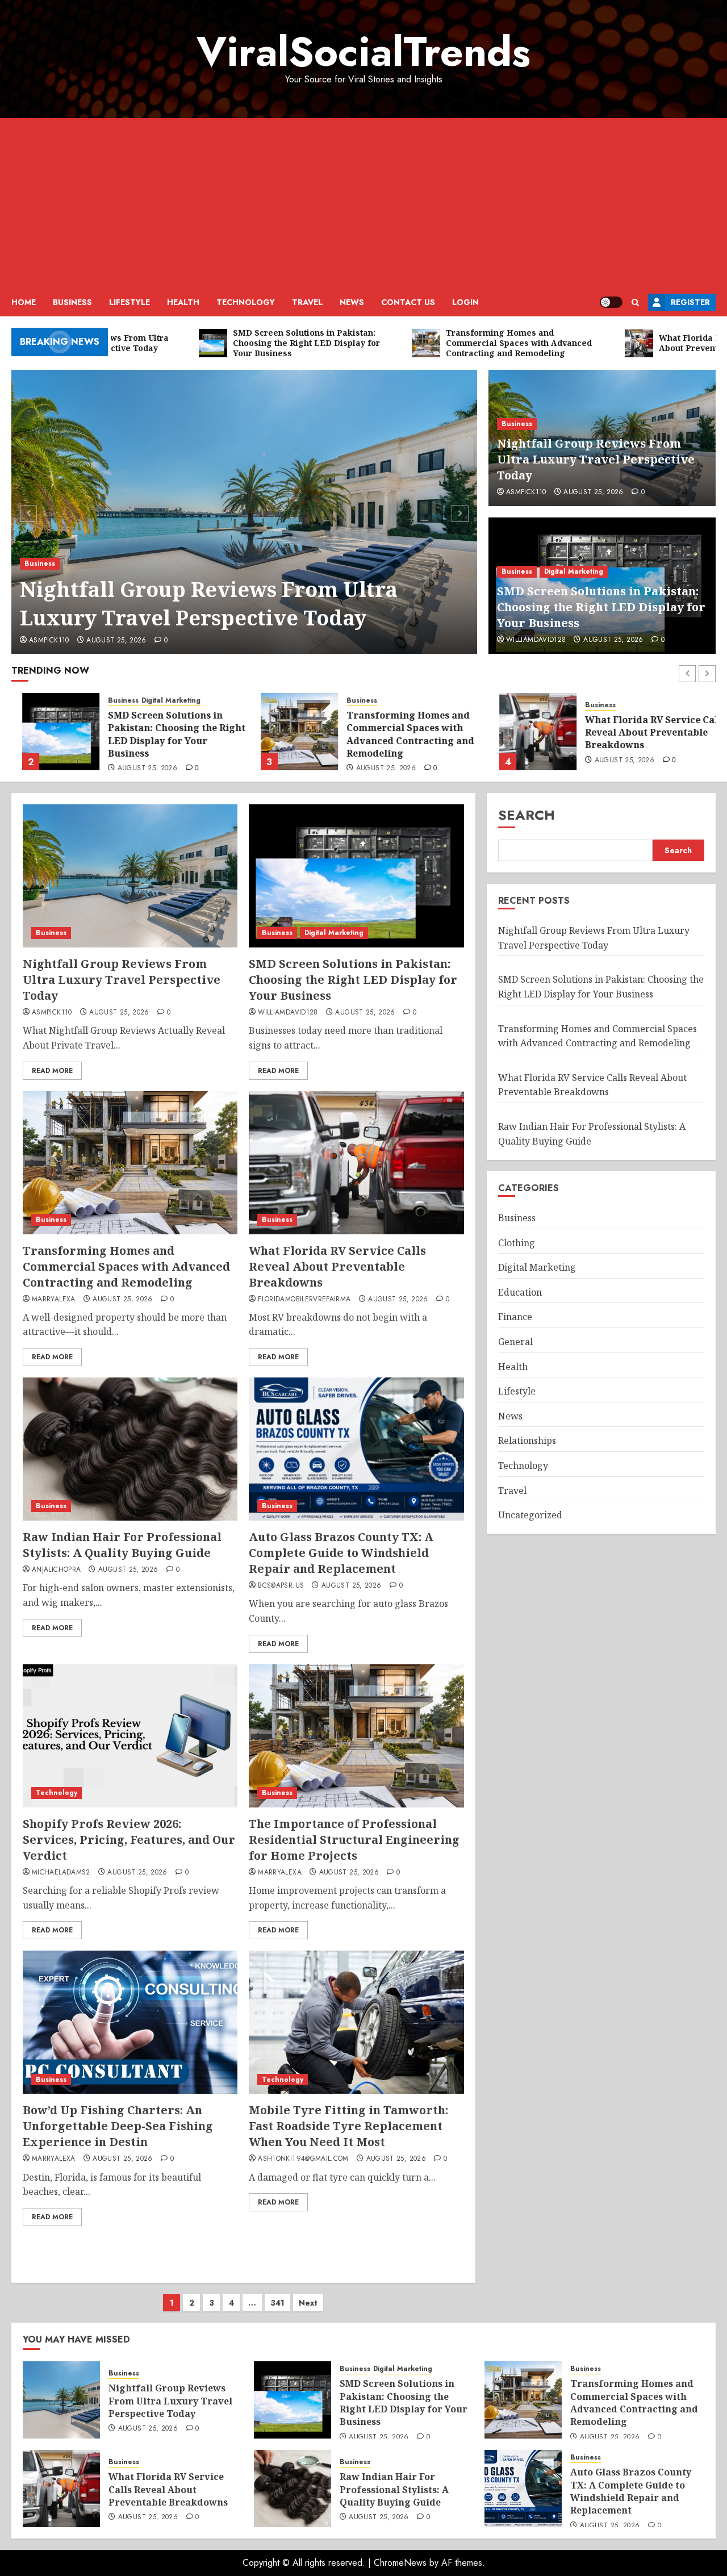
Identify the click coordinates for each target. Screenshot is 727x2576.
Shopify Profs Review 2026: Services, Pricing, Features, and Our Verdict (129, 1840)
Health (183, 302)
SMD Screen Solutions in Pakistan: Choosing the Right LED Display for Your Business (601, 607)
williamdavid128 (536, 640)
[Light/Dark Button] (611, 302)
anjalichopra (56, 1570)
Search (527, 815)
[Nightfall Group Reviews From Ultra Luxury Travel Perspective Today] (245, 512)
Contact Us (408, 302)
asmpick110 (49, 641)
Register (690, 302)
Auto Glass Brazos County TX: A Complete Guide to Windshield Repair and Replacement (341, 1553)
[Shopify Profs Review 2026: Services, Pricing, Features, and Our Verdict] (130, 1736)
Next (308, 2303)
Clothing (517, 1242)
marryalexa (54, 1300)
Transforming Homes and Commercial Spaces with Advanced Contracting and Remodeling (400, 734)
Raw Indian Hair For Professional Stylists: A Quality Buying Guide (122, 1545)
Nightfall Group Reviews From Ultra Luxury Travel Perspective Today (209, 604)
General (515, 1342)
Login (465, 302)
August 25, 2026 (116, 641)
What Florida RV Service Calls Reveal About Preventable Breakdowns (645, 732)
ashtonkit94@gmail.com (303, 2159)
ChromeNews (400, 2563)
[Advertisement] (363, 203)
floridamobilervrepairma (304, 1300)
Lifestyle (129, 302)
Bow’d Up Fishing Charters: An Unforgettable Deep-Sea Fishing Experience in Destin (118, 2126)
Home (24, 302)
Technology (246, 302)
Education (520, 1292)
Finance (515, 1317)
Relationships (527, 1441)
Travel (307, 302)
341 (277, 2303)
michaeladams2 (61, 1873)
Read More (52, 1071)
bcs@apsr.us (281, 1586)
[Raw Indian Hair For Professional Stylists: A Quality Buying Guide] (130, 1449)
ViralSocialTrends (363, 52)
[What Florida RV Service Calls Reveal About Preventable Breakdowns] (527, 732)
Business (72, 302)
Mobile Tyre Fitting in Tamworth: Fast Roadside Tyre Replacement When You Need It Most (348, 2126)
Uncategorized (530, 1515)
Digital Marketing (574, 571)
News (352, 302)
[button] (635, 302)
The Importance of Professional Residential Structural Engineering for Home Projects (354, 1840)
